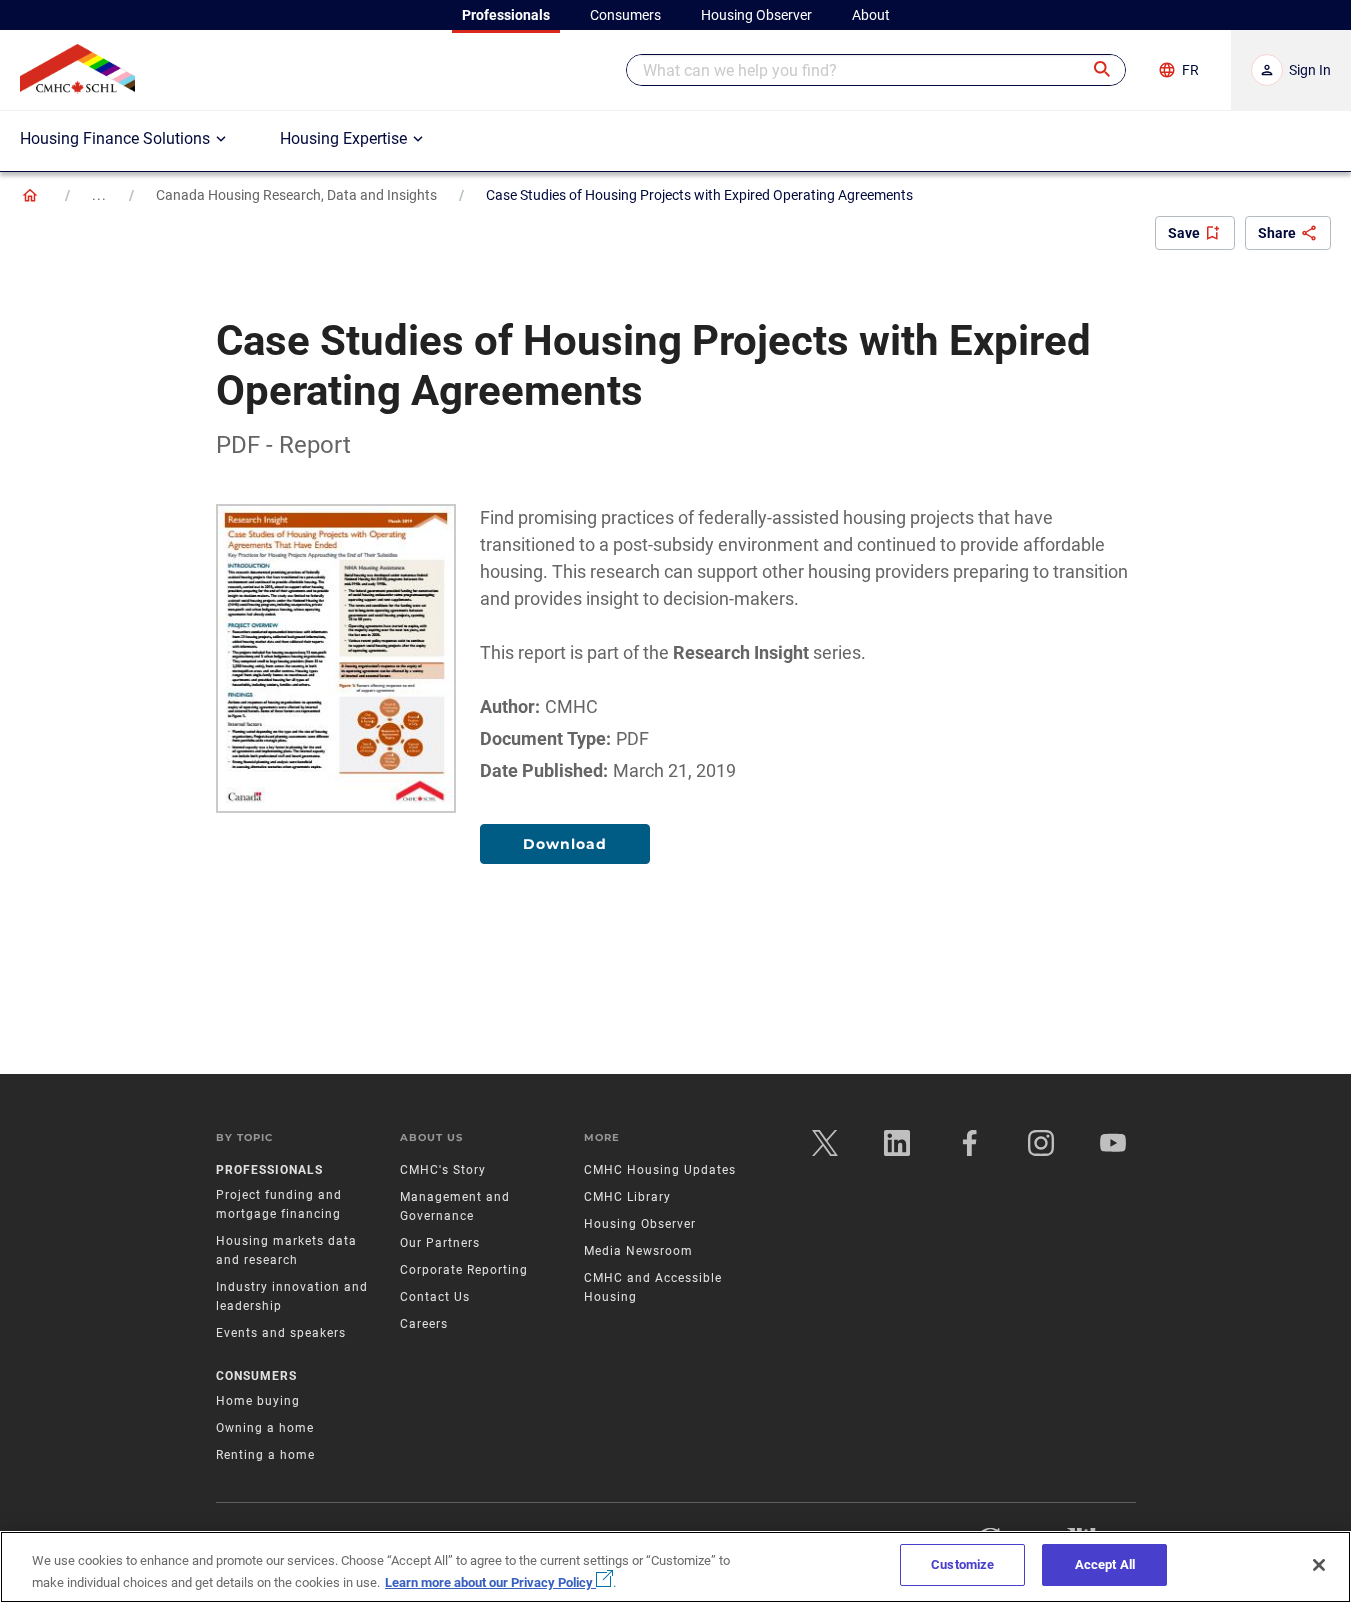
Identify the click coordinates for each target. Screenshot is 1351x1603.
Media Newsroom (638, 1251)
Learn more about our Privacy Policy (490, 1582)
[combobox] (876, 70)
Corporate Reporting (464, 1270)
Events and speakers (281, 1333)
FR (1190, 70)
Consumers (256, 1376)
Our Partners (440, 1243)
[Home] (30, 195)
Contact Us (435, 1297)
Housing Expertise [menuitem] (343, 138)
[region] (675, 1567)
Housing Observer (640, 1224)
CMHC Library (627, 1197)
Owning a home (265, 1428)
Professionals (269, 1170)
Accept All (1105, 1564)
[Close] (1319, 1565)
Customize (962, 1564)
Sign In (1310, 70)
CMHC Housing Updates (660, 1170)
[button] (1103, 70)
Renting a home (265, 1455)
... (99, 195)
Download (565, 844)
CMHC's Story (443, 1170)
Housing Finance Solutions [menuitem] (115, 138)
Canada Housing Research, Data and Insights (296, 195)
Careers (424, 1324)
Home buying (258, 1401)
